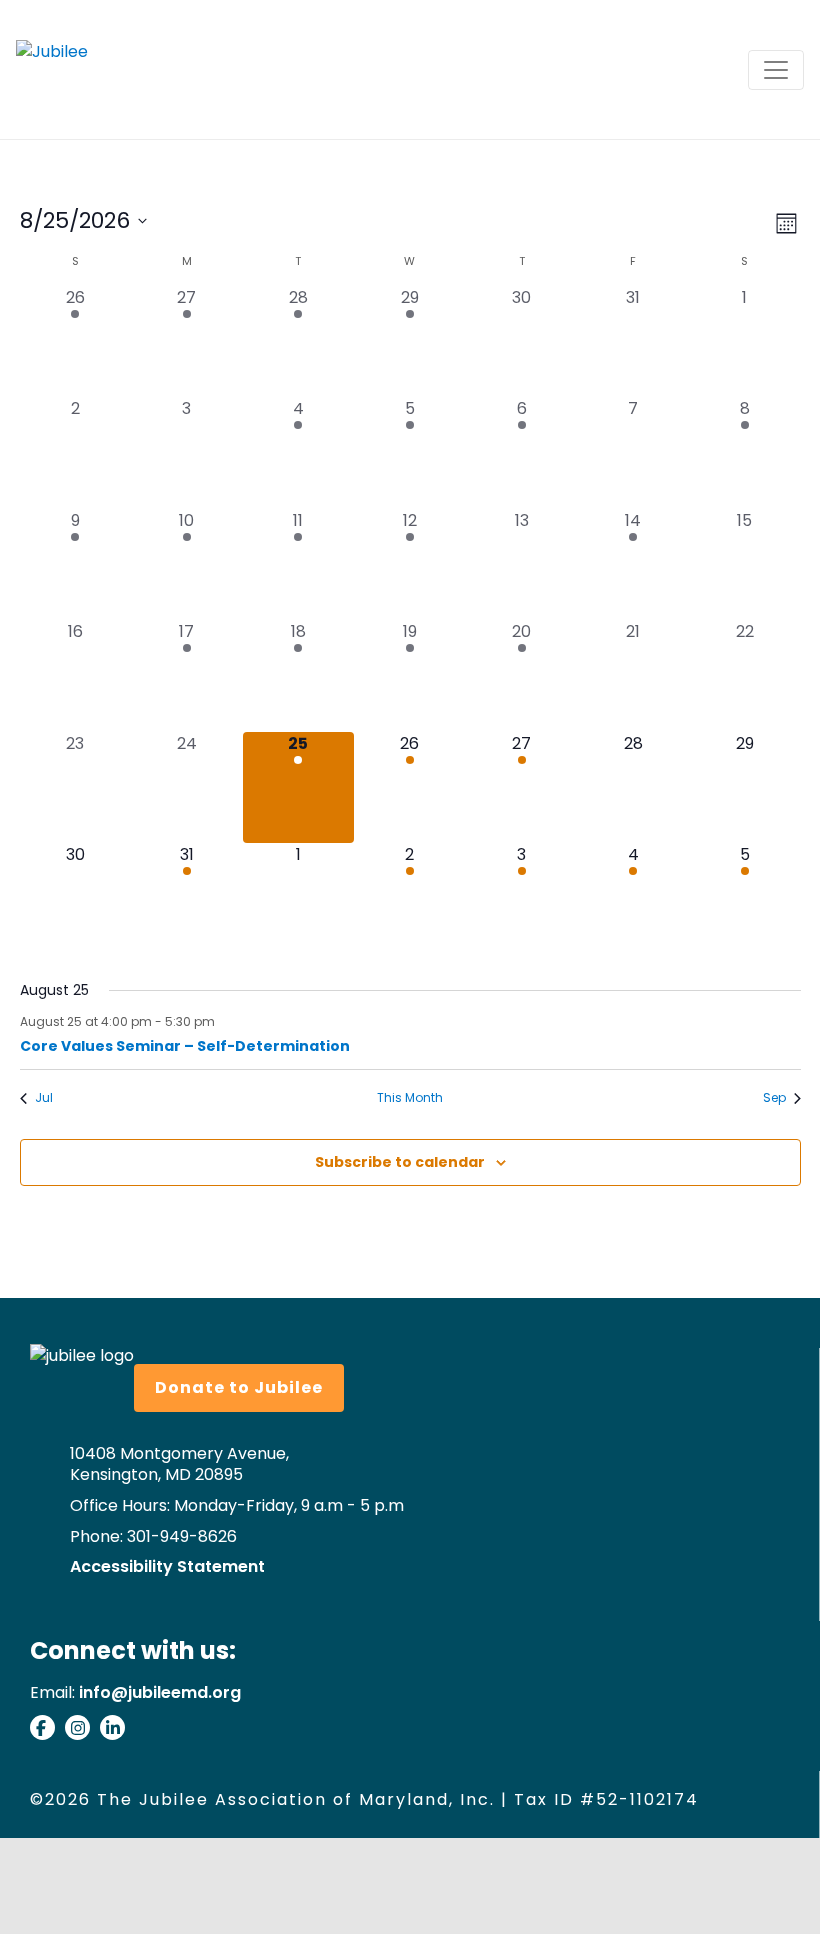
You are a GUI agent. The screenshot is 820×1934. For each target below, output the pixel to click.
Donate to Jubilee (239, 1387)
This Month (410, 1098)
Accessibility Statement (167, 1567)
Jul (44, 1098)
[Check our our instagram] (82, 1731)
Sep (774, 1098)
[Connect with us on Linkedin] (117, 1731)
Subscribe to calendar (400, 1162)
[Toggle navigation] (776, 70)
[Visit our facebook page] (47, 1731)
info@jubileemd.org (160, 1692)
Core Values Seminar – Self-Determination (185, 1046)
